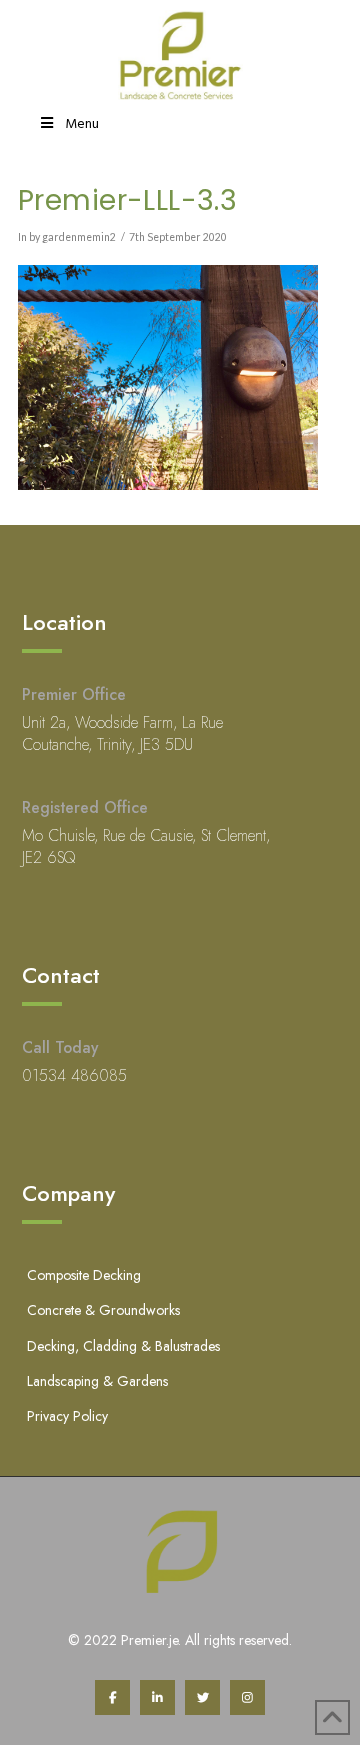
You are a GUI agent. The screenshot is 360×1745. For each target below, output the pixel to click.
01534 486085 (74, 1075)
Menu (82, 124)
